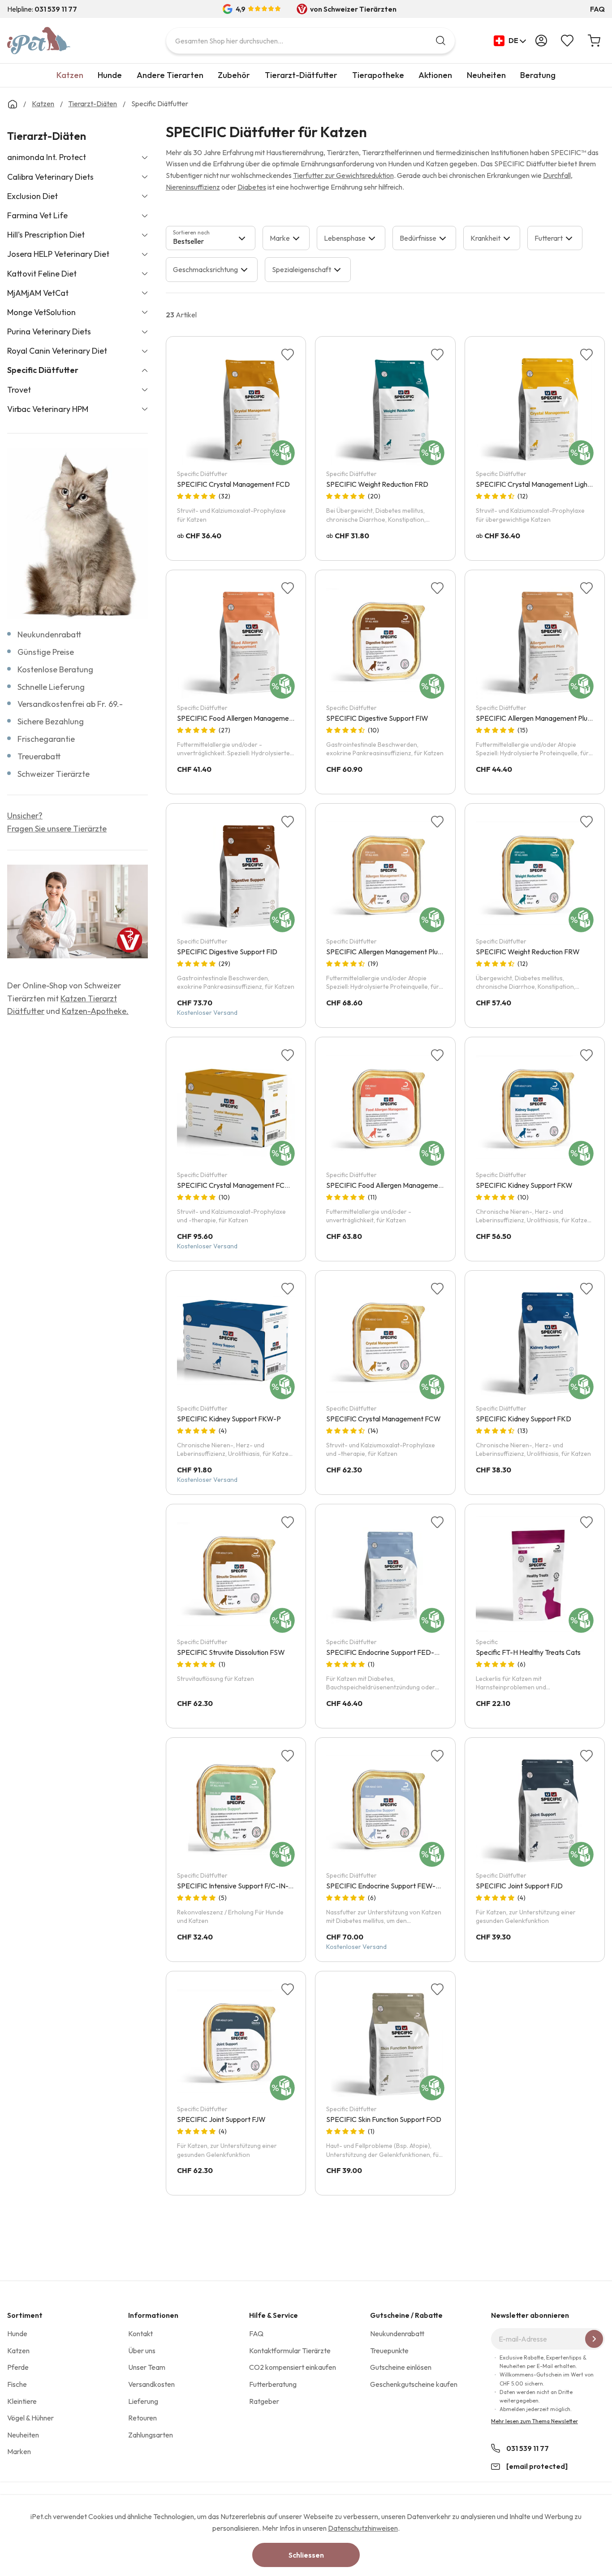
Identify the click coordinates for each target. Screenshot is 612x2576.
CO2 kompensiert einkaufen (293, 2367)
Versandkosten (151, 2384)
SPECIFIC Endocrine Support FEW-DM (386, 1886)
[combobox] (310, 41)
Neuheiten (486, 75)
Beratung (538, 75)
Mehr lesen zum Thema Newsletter (534, 2421)
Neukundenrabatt (50, 634)
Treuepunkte (389, 2351)
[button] (510, 41)
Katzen (70, 75)
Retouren (142, 2418)
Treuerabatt (39, 756)
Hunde (110, 75)
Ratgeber (264, 2401)
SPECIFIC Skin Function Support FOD (384, 2119)
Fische (17, 2384)
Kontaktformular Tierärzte (290, 2351)
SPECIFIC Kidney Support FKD (524, 1419)
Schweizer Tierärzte (54, 774)
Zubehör (234, 75)
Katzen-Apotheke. (95, 1011)
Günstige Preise (46, 652)
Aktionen (435, 75)
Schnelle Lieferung (51, 687)
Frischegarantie (46, 739)
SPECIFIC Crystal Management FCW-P (238, 1185)
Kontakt (140, 2334)
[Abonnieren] (594, 2339)
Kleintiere (22, 2401)
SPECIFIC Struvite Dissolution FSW (231, 1652)
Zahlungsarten (151, 2435)
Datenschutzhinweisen (363, 2528)
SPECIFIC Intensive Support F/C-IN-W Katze (246, 1886)
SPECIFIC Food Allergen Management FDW (394, 1185)
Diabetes (252, 187)
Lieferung (143, 2401)
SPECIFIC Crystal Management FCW (384, 1419)
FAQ (597, 9)
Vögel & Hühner (30, 2418)
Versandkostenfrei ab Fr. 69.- (70, 704)
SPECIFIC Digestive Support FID (227, 952)
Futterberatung (273, 2384)
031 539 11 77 (528, 2448)
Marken (19, 2451)
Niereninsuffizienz (193, 187)
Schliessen (306, 2555)
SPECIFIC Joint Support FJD (519, 1886)
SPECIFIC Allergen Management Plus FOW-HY (399, 952)
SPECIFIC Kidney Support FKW (524, 1185)
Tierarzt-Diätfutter (301, 75)
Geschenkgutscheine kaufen (414, 2384)
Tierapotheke (378, 75)
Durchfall (557, 175)
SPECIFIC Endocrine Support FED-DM (386, 1652)
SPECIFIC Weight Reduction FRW (528, 952)
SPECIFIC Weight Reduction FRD (377, 484)
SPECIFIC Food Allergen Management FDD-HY (251, 718)
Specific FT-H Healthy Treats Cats (528, 1652)
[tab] (211, 238)
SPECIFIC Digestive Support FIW (377, 718)
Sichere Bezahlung (51, 721)
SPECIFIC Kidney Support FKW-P (229, 1419)
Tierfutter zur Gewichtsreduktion (343, 175)
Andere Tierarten (170, 75)
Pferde (18, 2367)
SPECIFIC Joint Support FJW (221, 2119)
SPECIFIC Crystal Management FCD (233, 484)
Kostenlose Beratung (55, 669)
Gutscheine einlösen (401, 2367)
